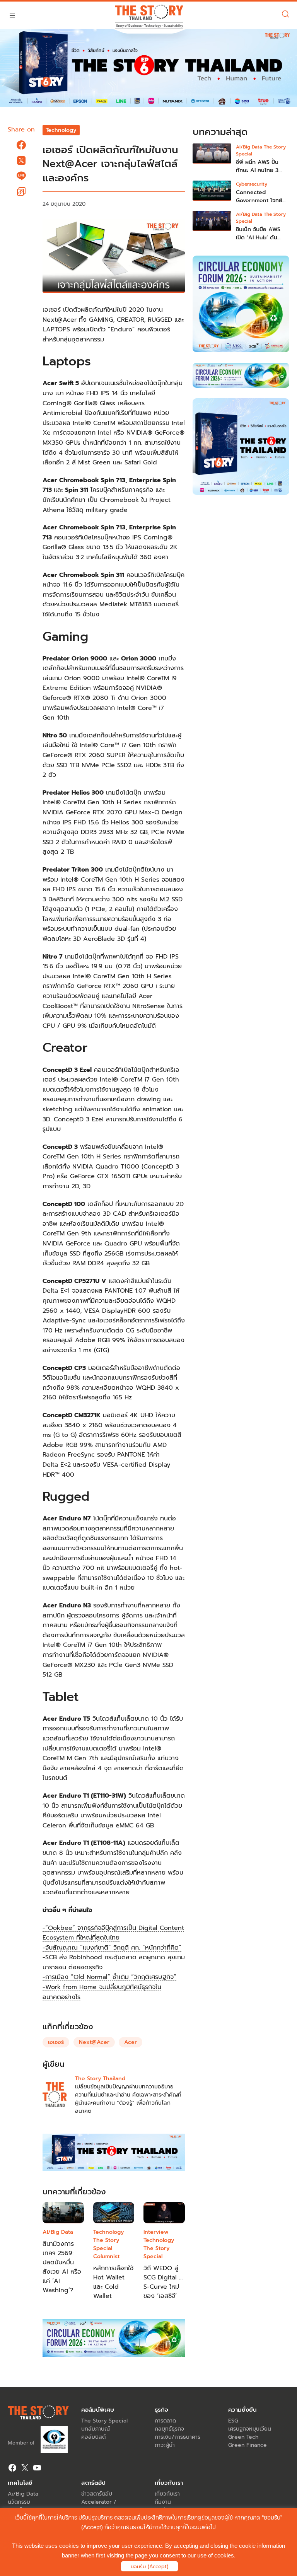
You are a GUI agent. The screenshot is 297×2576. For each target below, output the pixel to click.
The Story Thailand (100, 2079)
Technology (61, 130)
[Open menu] (12, 15)
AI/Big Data (58, 2232)
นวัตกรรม (19, 2502)
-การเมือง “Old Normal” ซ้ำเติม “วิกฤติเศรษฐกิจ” (109, 1977)
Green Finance (247, 2445)
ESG (233, 2421)
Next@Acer (94, 2042)
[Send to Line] (21, 176)
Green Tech (243, 2437)
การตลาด (165, 2421)
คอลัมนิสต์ (93, 2437)
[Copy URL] (21, 191)
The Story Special (106, 2244)
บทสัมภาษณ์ (96, 2429)
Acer (131, 2042)
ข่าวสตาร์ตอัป (97, 2494)
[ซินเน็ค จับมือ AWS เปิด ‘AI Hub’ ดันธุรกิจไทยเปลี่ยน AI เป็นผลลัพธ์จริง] (212, 226)
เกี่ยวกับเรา (167, 2494)
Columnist (106, 2256)
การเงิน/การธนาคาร (178, 2437)
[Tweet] (21, 160)
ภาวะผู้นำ (165, 2445)
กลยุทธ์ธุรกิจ (169, 2429)
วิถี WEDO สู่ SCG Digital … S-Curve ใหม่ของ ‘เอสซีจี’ (163, 2282)
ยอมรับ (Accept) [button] (149, 2567)
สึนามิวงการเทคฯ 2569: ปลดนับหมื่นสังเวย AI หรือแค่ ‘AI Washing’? (62, 2267)
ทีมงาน (163, 2502)
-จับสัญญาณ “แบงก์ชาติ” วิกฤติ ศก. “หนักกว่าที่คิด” (112, 1948)
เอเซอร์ (56, 2042)
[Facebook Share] (21, 145)
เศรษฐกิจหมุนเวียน (250, 2429)
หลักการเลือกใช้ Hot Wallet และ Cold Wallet (113, 2282)
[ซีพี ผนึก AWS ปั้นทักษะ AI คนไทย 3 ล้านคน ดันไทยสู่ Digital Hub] (212, 159)
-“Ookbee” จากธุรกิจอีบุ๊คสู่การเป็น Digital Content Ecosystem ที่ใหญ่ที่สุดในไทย (113, 1933)
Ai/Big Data (23, 2494)
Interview (156, 2232)
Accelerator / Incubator (99, 2506)
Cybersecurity (252, 184)
